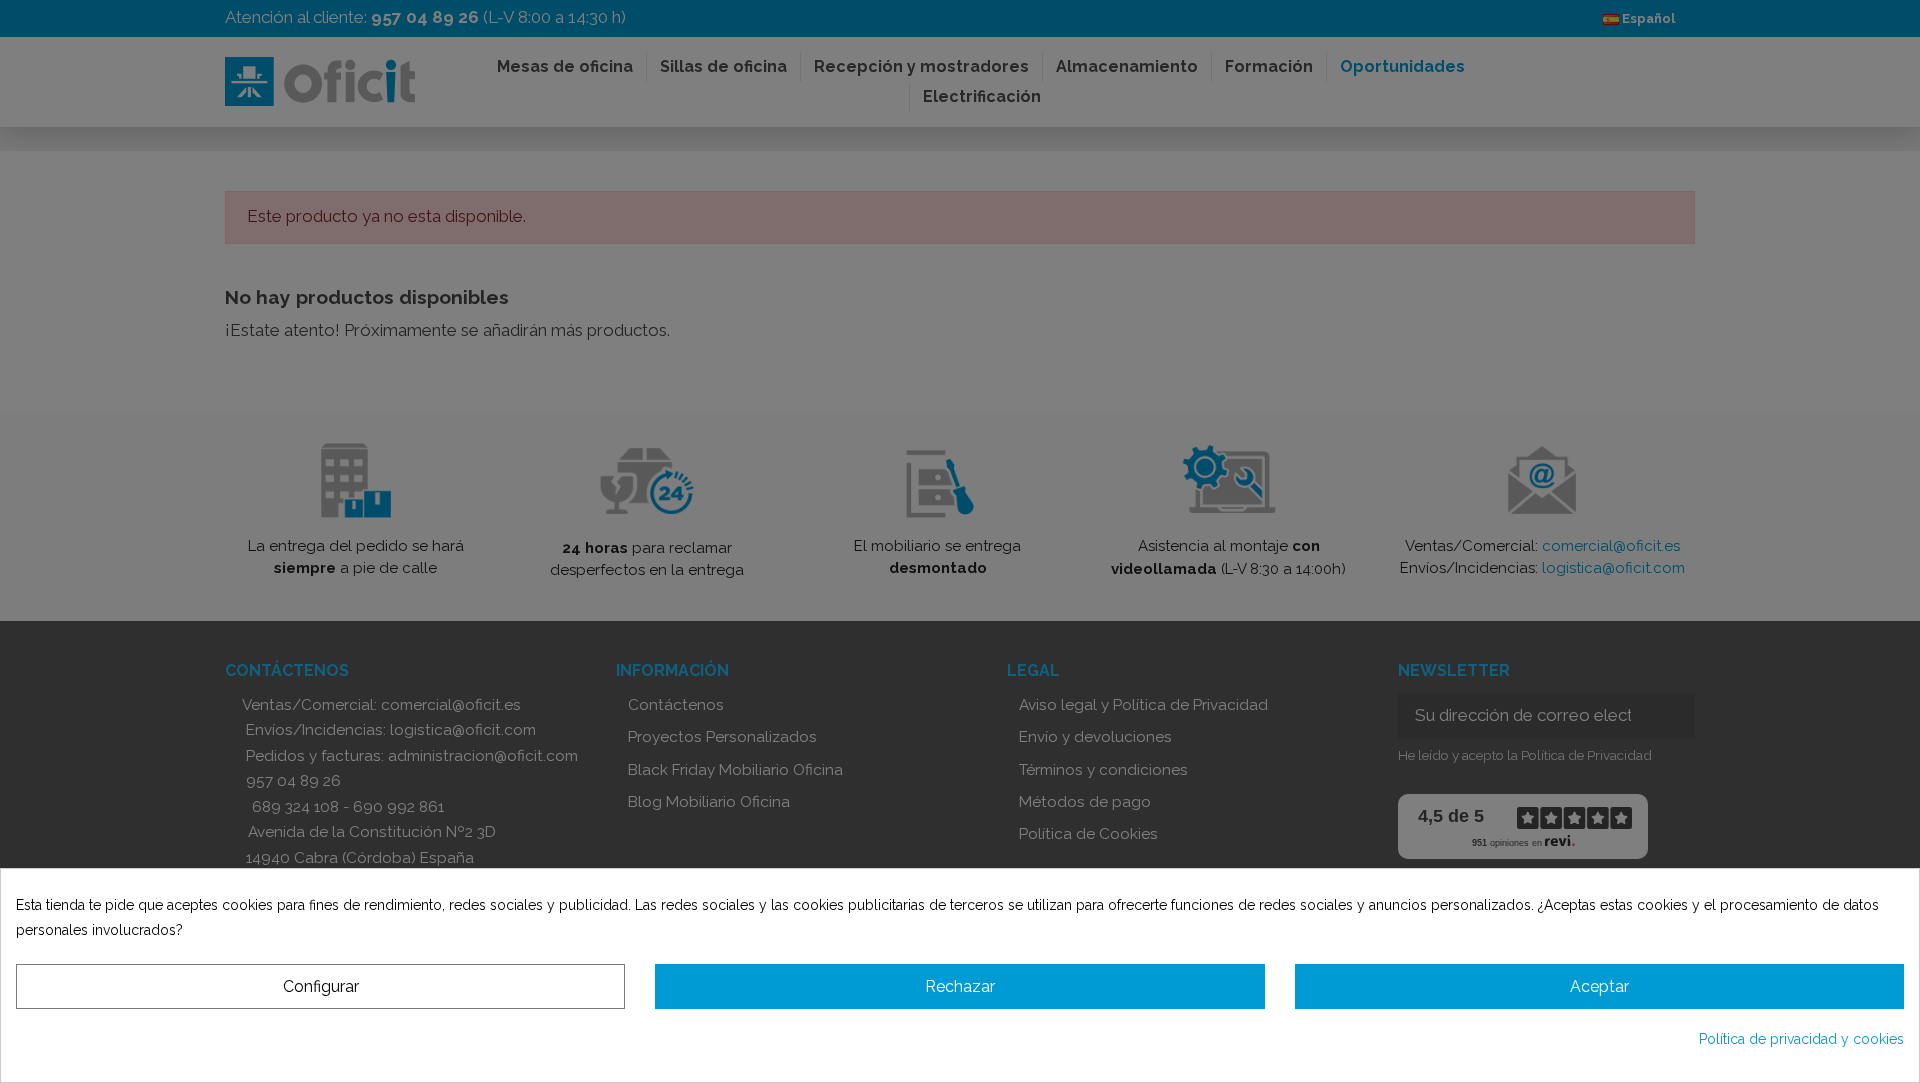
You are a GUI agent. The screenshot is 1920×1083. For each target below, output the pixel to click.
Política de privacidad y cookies (1801, 1039)
